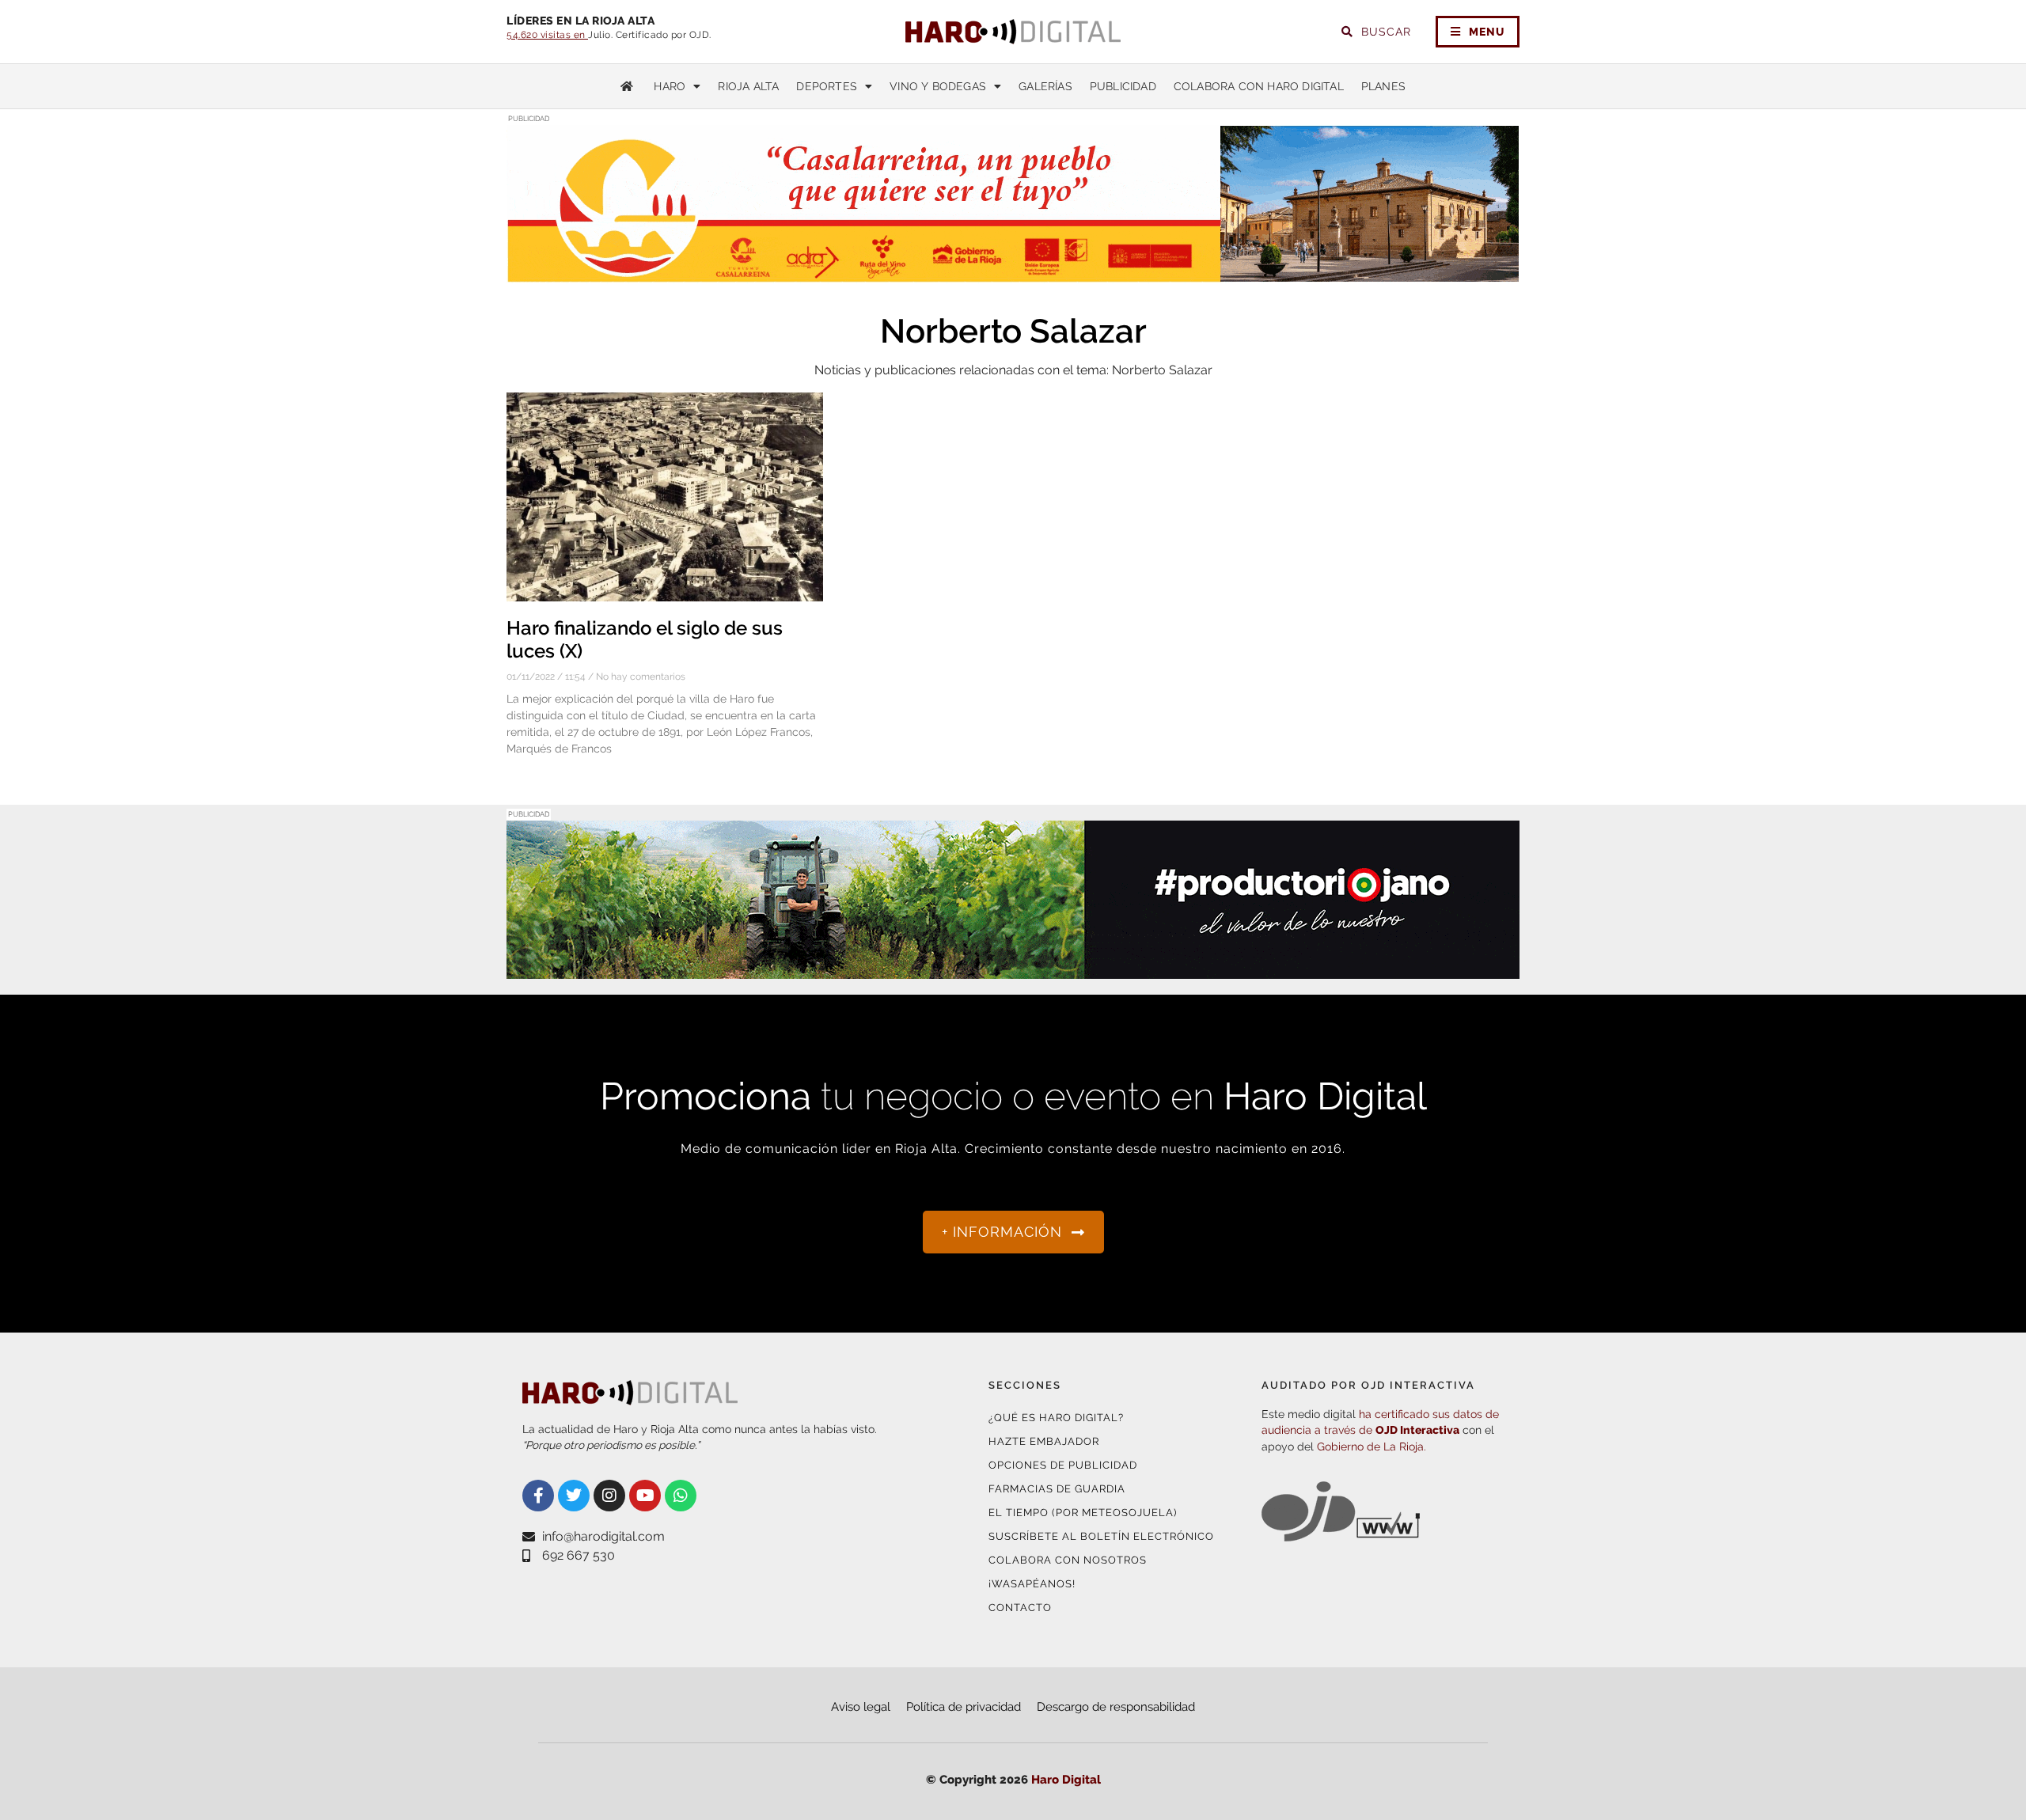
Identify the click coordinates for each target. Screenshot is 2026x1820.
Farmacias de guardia (1057, 1489)
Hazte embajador (1044, 1441)
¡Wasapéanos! (1032, 1584)
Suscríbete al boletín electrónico (1101, 1536)
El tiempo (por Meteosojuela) (1083, 1513)
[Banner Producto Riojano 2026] (1013, 969)
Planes (1383, 86)
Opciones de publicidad (1063, 1465)
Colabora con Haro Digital (1259, 86)
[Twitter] (574, 1496)
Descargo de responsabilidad (1116, 1707)
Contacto (1020, 1608)
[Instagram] (609, 1496)
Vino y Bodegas (938, 86)
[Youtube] (645, 1496)
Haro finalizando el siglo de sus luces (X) (645, 639)
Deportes (827, 86)
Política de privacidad (964, 1707)
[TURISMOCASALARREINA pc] (1013, 273)
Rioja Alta (748, 86)
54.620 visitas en (547, 35)
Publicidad (1123, 86)
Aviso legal (861, 1707)
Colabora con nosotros (1068, 1560)
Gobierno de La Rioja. (1372, 1447)
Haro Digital (1066, 1780)
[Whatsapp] (681, 1496)
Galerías (1045, 86)
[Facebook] (538, 1496)
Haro (670, 86)
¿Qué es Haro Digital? (1056, 1418)
